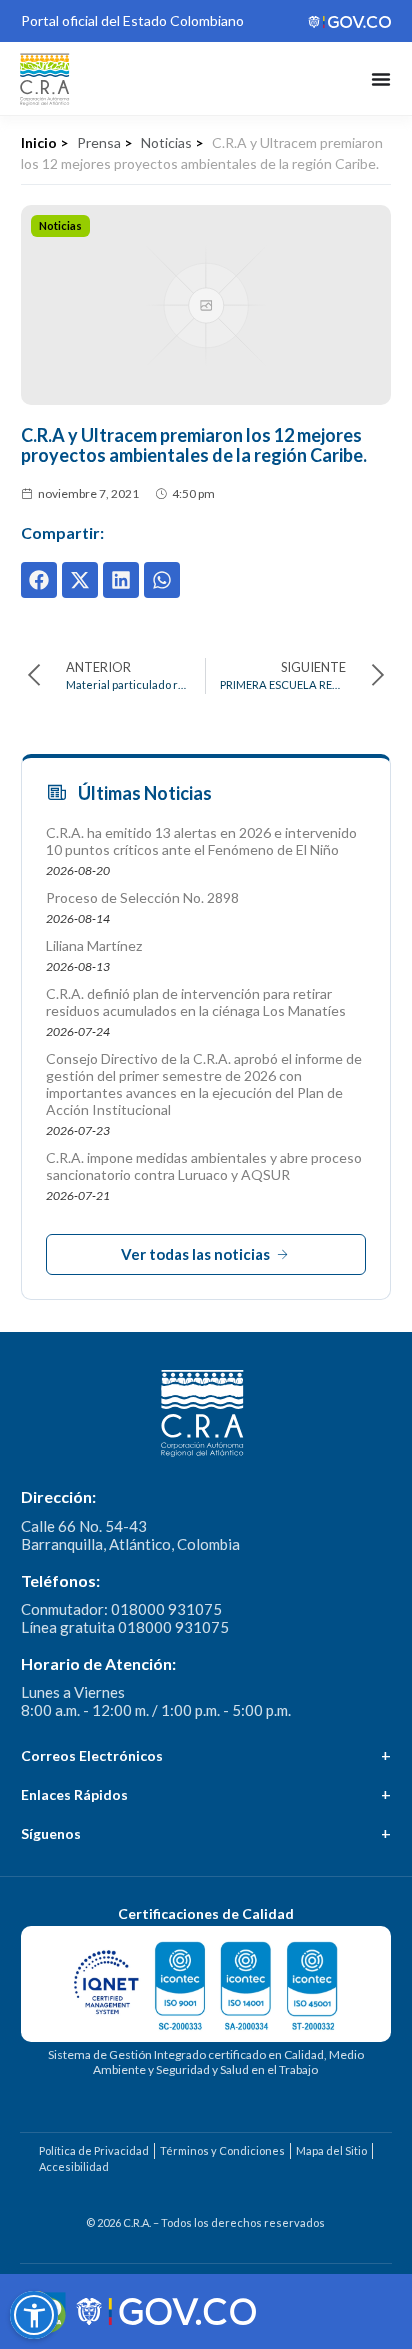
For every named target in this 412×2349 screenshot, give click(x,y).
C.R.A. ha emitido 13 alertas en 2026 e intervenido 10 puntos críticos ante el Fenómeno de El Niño (201, 841)
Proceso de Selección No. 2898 (142, 897)
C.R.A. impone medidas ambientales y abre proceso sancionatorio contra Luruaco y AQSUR (204, 1166)
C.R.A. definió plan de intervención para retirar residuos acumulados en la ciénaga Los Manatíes (196, 1002)
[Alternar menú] (381, 79)
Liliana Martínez (94, 945)
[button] (39, 580)
